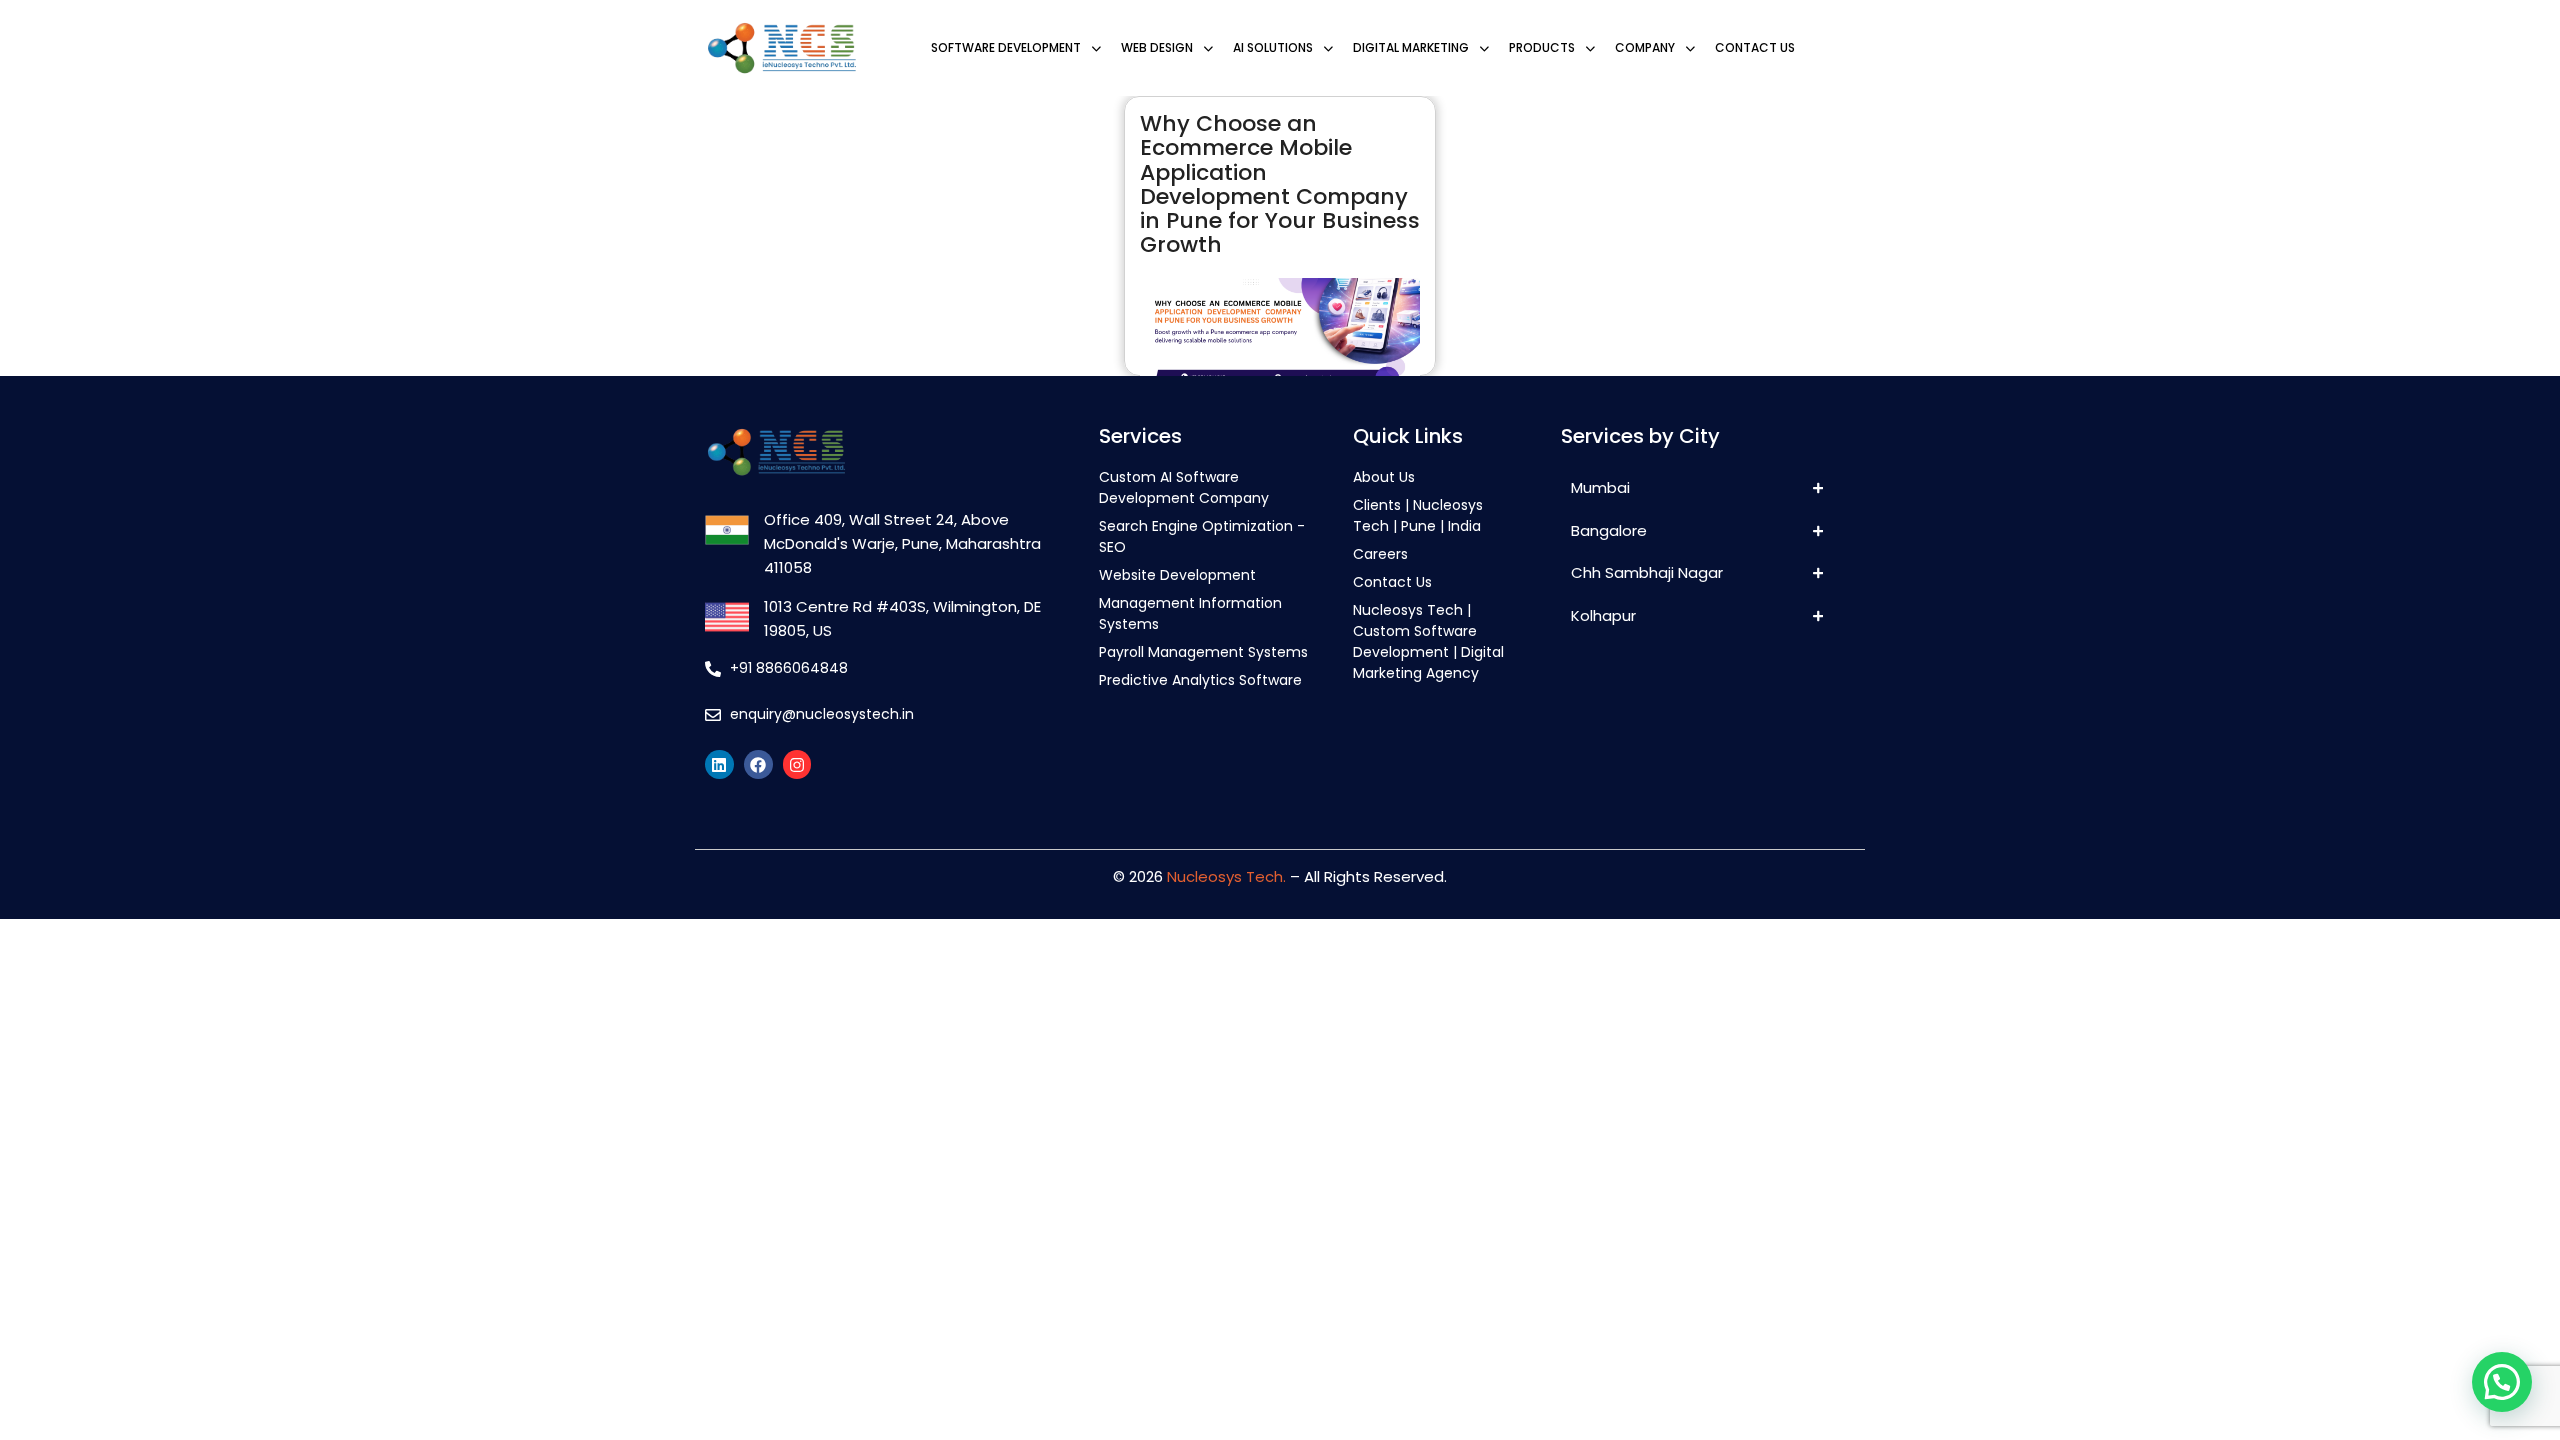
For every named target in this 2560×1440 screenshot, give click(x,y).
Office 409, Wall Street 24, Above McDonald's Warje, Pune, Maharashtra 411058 (902, 543)
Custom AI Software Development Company (1184, 487)
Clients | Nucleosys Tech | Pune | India (1418, 515)
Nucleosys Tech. (1226, 876)
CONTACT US (1755, 47)
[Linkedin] (719, 764)
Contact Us (1392, 582)
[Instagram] (797, 764)
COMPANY (1645, 47)
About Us (1384, 477)
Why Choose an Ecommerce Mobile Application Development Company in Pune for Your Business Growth (1280, 184)
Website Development (1177, 575)
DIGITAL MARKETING (1411, 47)
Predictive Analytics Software (1200, 680)
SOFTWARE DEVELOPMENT (1006, 47)
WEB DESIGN (1157, 47)
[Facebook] (758, 764)
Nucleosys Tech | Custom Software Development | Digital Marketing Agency (1428, 641)
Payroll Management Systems (1203, 652)
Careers (1380, 554)
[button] (2502, 1382)
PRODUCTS (1542, 47)
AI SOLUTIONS (1273, 47)
